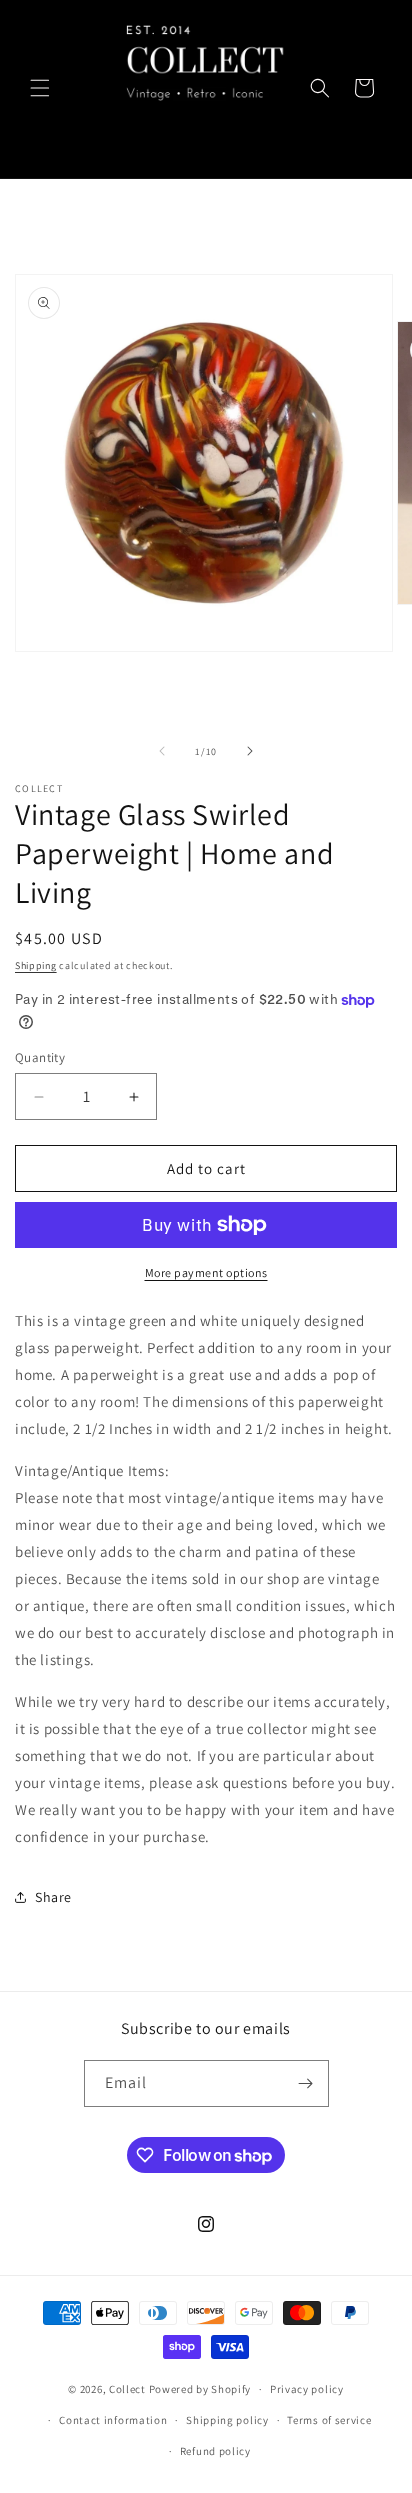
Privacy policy (307, 2389)
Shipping (36, 965)
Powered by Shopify (200, 2389)
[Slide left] (162, 751)
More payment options (206, 1272)
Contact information (113, 2420)
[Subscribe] (306, 2083)
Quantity (40, 1057)
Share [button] (53, 1897)
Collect (127, 2389)
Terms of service (329, 2420)
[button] (40, 88)
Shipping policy (227, 2420)
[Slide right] (250, 751)
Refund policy (215, 2451)
